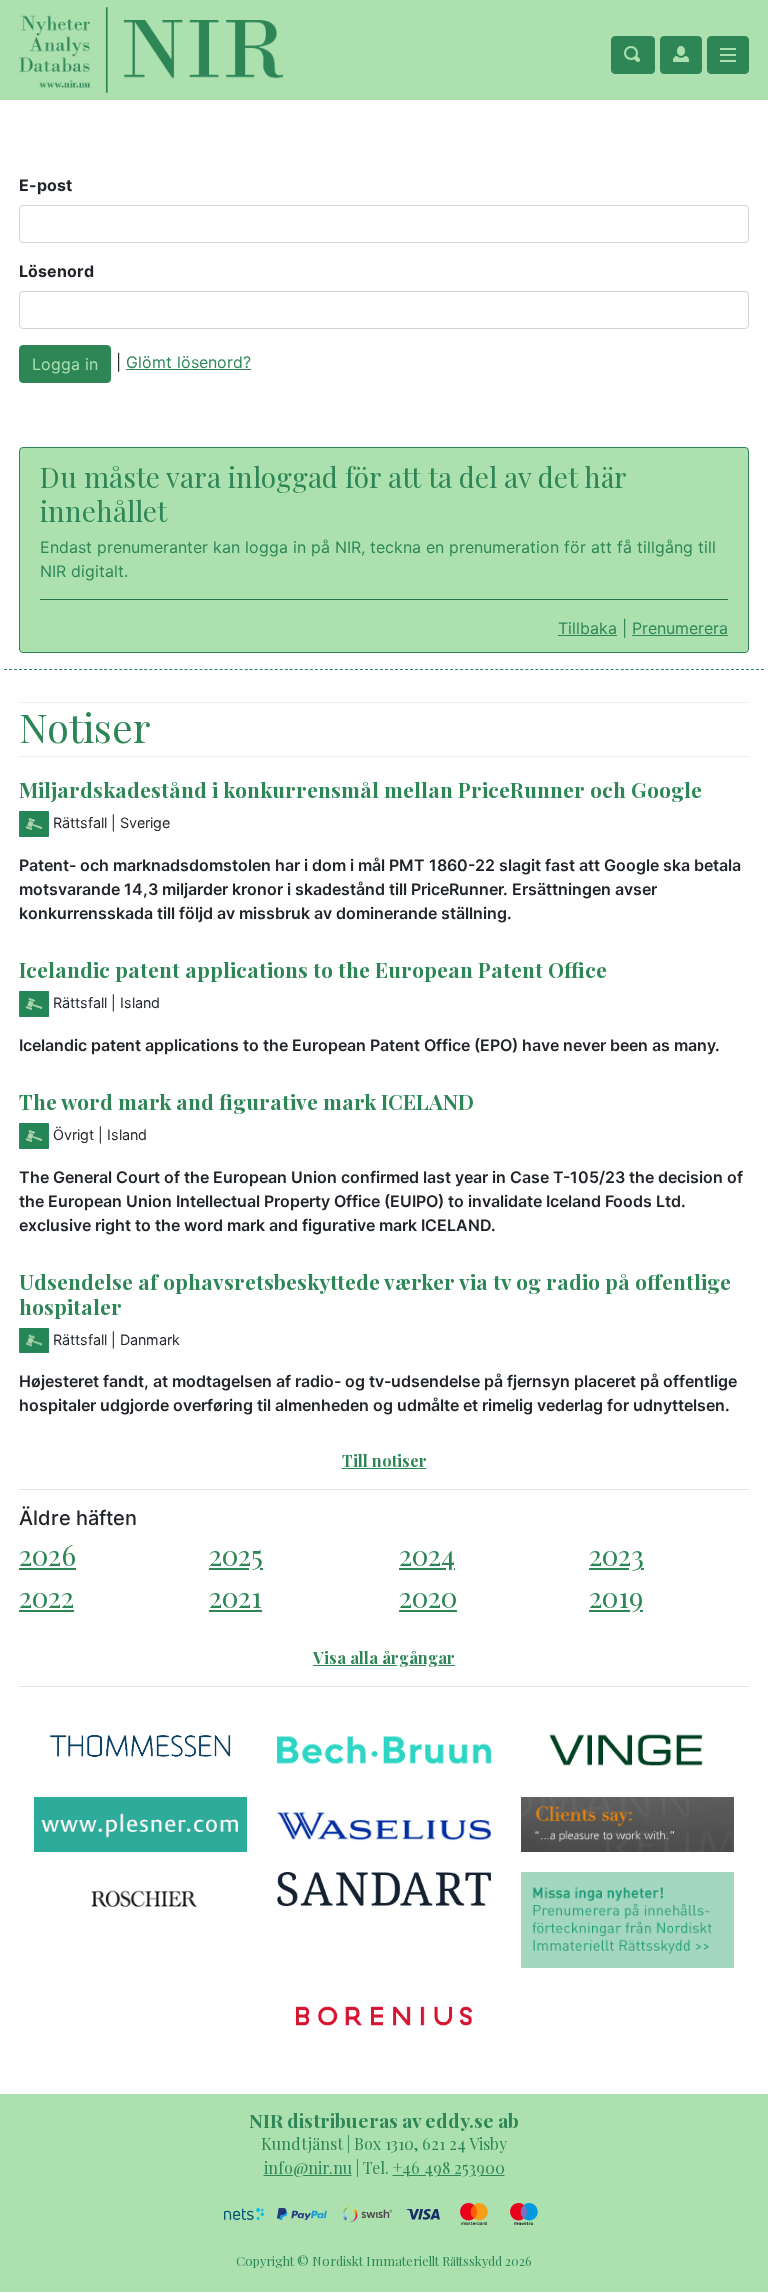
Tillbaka (587, 628)
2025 (236, 1554)
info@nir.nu (308, 2167)
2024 (427, 1554)
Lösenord (56, 271)
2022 (46, 1596)
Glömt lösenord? (188, 362)
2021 (235, 1596)
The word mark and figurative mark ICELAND (246, 1101)
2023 (616, 1554)
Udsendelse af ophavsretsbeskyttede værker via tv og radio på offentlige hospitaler (375, 1293)
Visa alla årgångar (384, 1657)
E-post (45, 185)
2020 (428, 1596)
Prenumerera (680, 628)
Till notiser (384, 1460)
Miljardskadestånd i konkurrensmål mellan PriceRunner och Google (360, 789)
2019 (616, 1596)
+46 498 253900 (449, 2167)
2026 (47, 1554)
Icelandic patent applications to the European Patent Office (313, 969)
